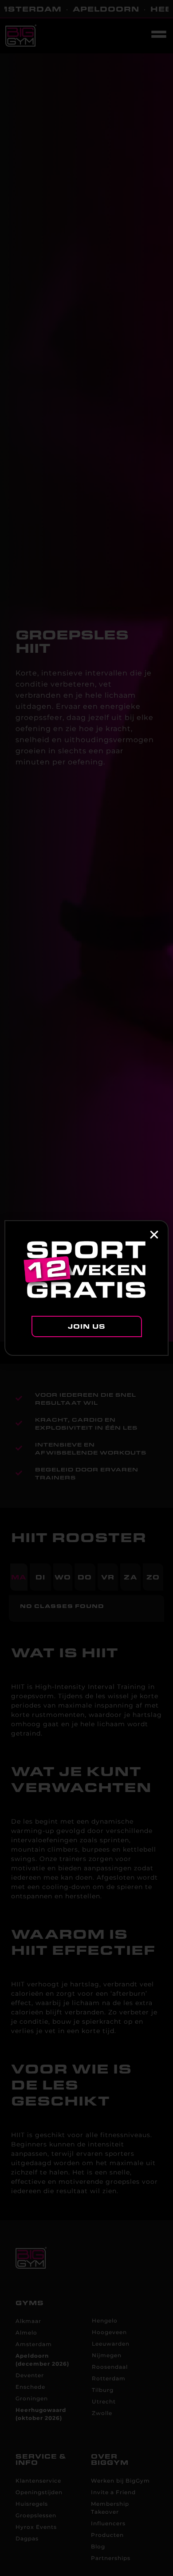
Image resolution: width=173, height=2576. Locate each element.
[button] (154, 1235)
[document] (86, 1288)
